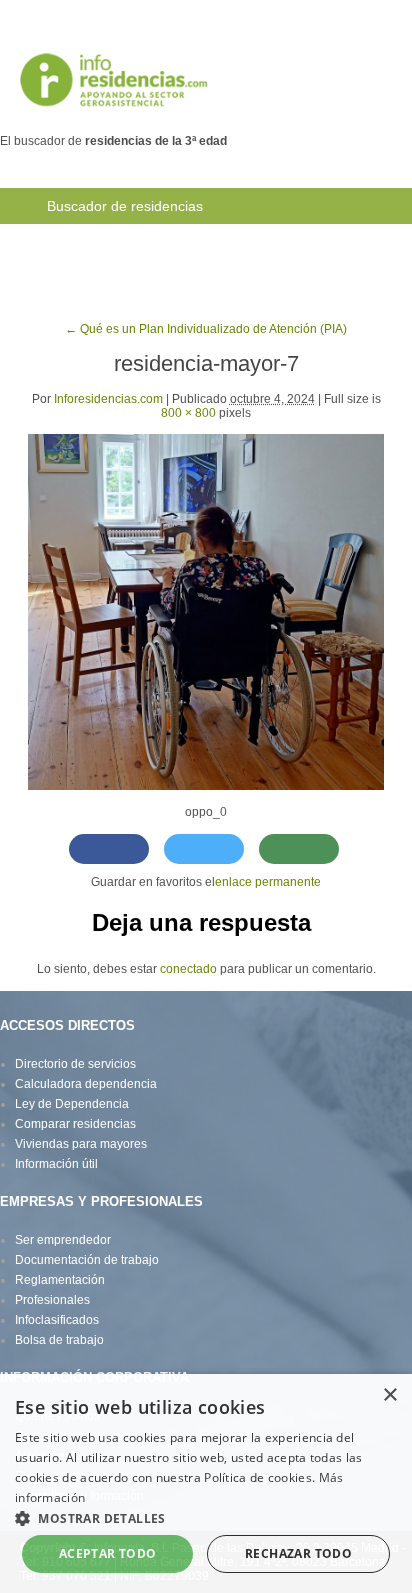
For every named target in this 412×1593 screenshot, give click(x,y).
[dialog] (206, 1483)
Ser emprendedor (63, 1240)
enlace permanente (268, 882)
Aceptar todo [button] (108, 1553)
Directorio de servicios (75, 1064)
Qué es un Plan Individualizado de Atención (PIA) (206, 329)
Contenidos (184, 278)
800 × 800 (188, 413)
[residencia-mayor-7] (206, 611)
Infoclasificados (57, 1320)
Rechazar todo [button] (298, 1553)
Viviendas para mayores (81, 1144)
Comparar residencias (75, 1124)
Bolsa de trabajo (311, 242)
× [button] (389, 1395)
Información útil (56, 1164)
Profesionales (52, 1300)
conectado (188, 969)
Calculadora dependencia (86, 1084)
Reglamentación (60, 1280)
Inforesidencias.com (108, 399)
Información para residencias (138, 242)
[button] (206, 1517)
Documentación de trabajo (87, 1260)
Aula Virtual (82, 278)
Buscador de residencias (125, 206)
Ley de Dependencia (72, 1104)
